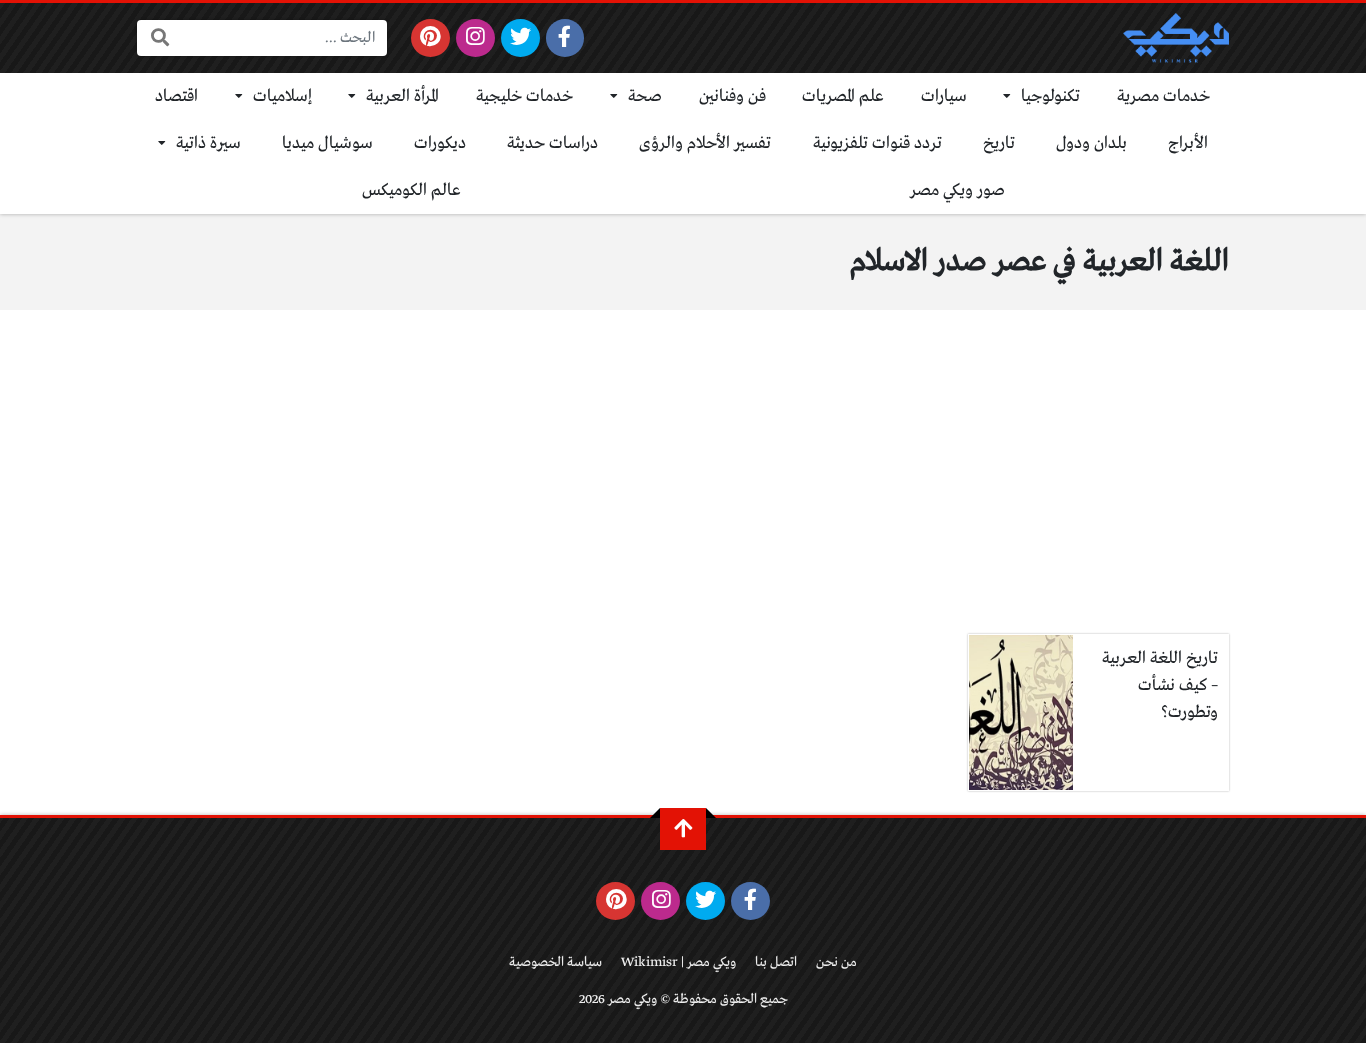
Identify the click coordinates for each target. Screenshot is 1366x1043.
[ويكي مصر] (1176, 38)
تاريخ (999, 143)
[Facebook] (565, 38)
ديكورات (440, 143)
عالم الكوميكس (411, 190)
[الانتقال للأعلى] (683, 829)
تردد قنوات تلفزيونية (877, 143)
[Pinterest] (430, 38)
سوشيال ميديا (327, 143)
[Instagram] (475, 38)
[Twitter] (520, 38)
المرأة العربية (402, 96)
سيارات (944, 96)
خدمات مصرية (1164, 96)
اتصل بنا (776, 962)
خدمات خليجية (525, 96)
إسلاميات (282, 96)
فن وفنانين (732, 96)
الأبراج (1188, 143)
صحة (645, 96)
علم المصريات (843, 96)
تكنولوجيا (1050, 96)
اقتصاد (176, 96)
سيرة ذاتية (208, 143)
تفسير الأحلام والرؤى (705, 143)
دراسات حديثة (552, 143)
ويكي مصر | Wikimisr (678, 962)
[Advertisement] (683, 484)
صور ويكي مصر (957, 190)
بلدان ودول (1091, 143)
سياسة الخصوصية (555, 962)
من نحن (836, 962)
